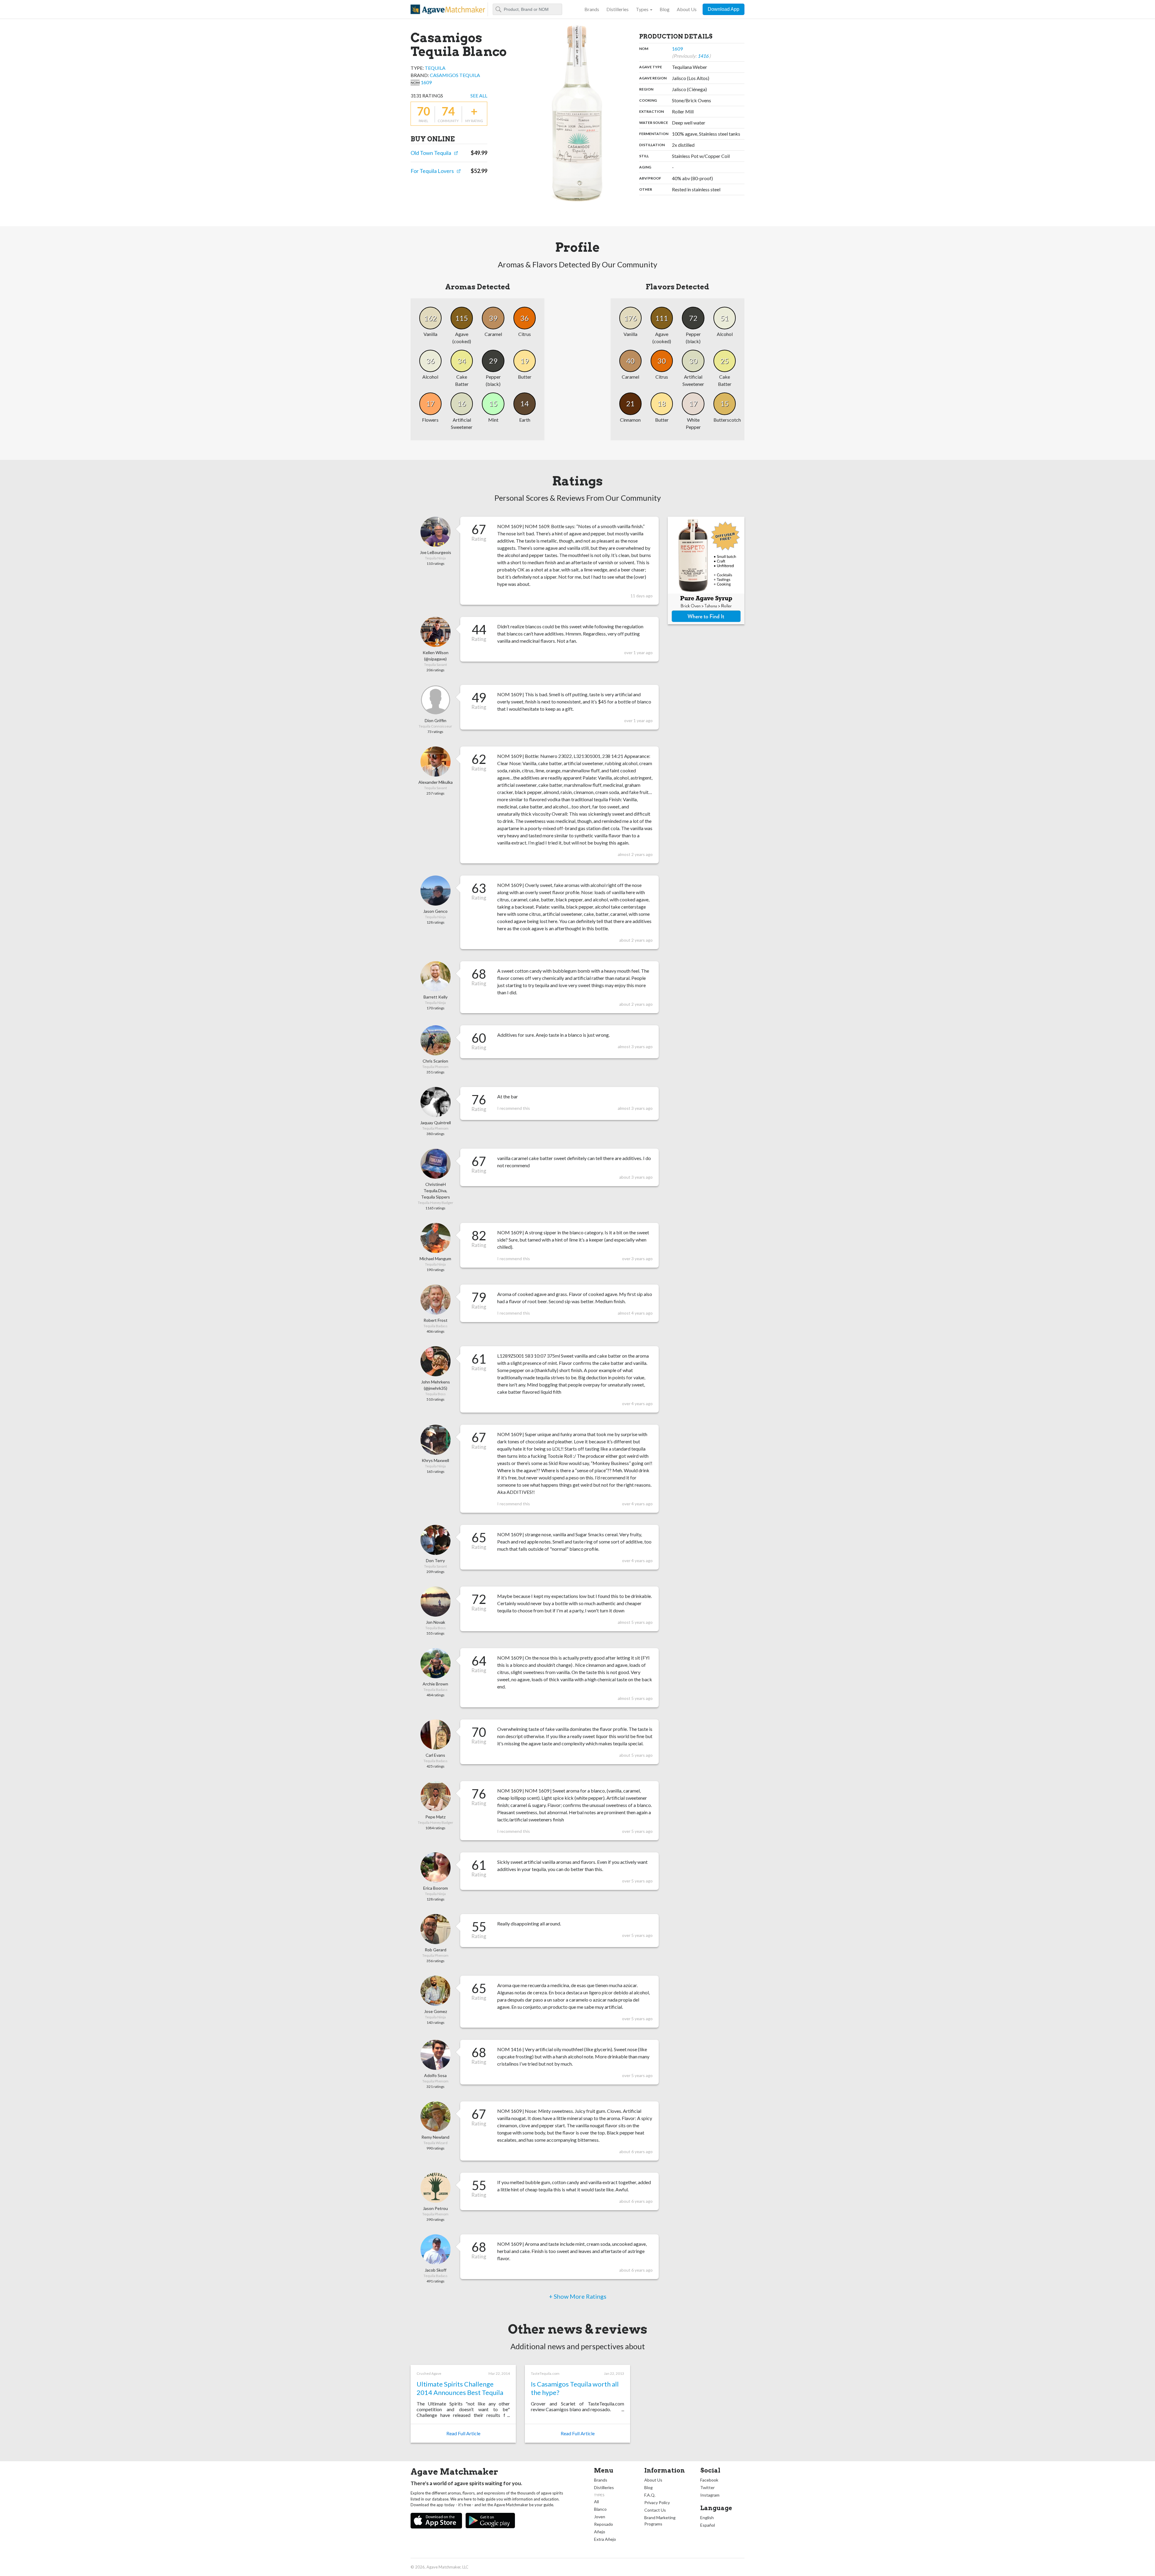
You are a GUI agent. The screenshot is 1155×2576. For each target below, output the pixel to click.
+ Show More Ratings (578, 2296)
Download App (724, 9)
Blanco (600, 2509)
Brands (592, 9)
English (707, 2518)
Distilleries (618, 9)
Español (708, 2525)
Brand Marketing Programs (660, 2521)
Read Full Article (463, 2433)
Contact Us (655, 2510)
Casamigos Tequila (455, 75)
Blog (665, 9)
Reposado (604, 2524)
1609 (426, 82)
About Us (687, 9)
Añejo (600, 2532)
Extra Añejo (605, 2539)
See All (479, 95)
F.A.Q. (650, 2495)
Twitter (707, 2487)
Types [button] (642, 9)
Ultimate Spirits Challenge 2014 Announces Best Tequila (460, 2388)
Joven (600, 2517)
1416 (703, 56)
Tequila (435, 68)
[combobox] (527, 9)
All (596, 2502)
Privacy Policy (657, 2502)
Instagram (710, 2495)
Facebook (709, 2480)
